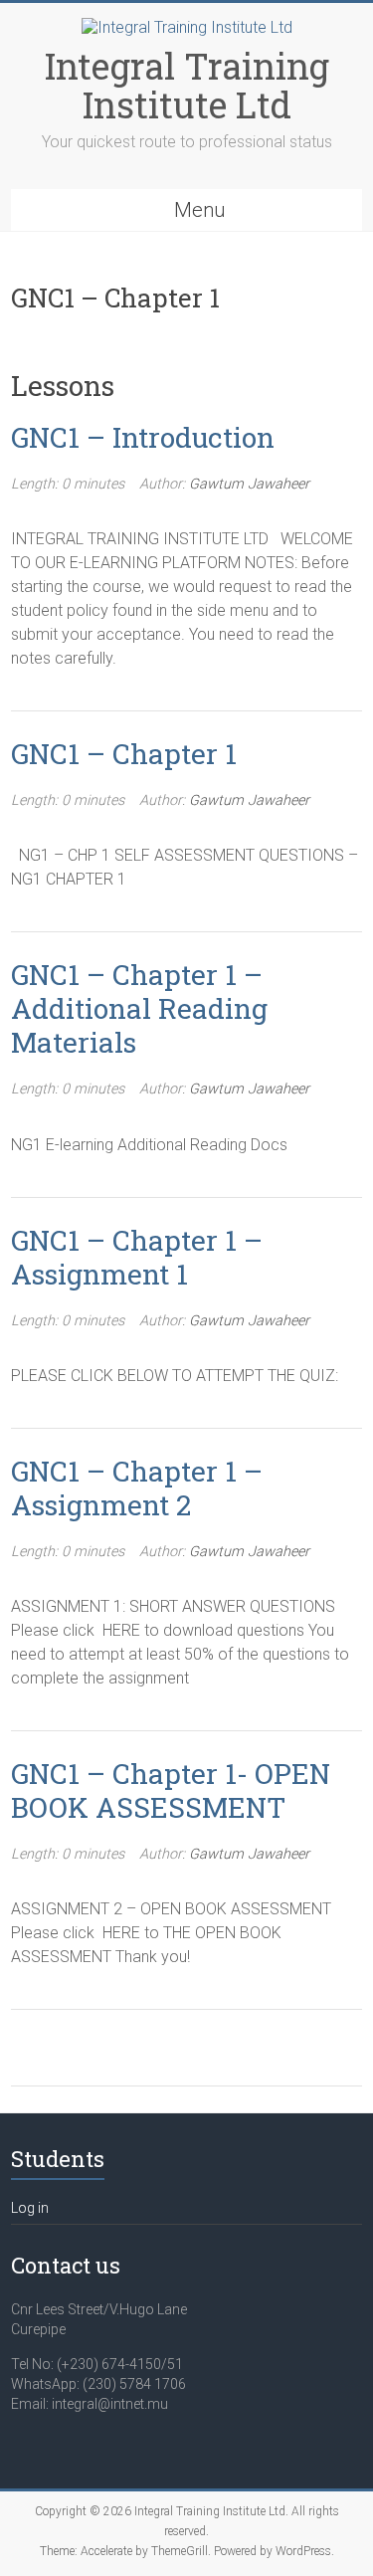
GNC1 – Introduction (143, 437)
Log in (30, 2208)
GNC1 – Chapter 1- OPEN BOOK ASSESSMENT (171, 1790)
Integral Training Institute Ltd (187, 85)
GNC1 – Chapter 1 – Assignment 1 (137, 1257)
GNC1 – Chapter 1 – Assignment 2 (137, 1488)
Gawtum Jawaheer (249, 484)
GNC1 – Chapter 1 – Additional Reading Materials (139, 1008)
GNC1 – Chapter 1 (124, 754)
